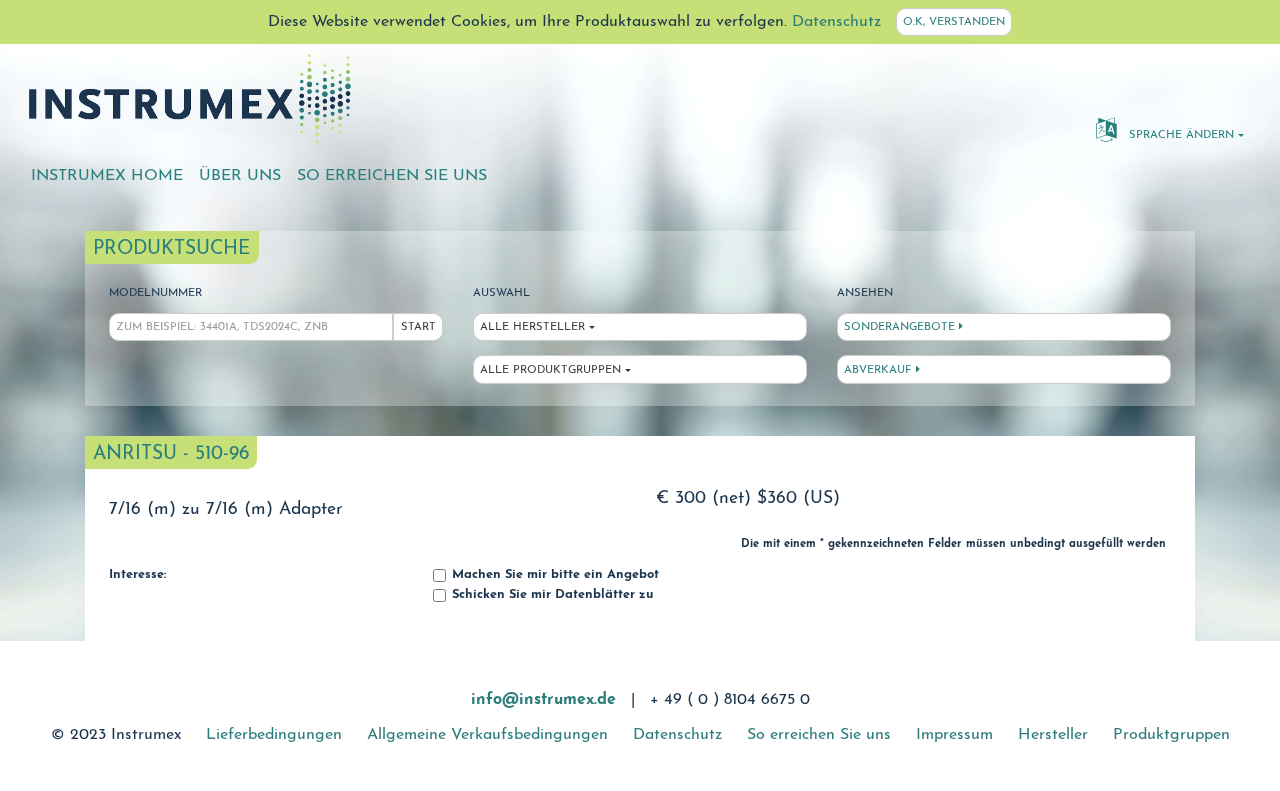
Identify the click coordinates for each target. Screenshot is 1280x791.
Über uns (240, 176)
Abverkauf (880, 370)
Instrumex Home (107, 176)
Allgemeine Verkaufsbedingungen (487, 735)
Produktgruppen (1171, 735)
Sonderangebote (901, 327)
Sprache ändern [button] (1179, 135)
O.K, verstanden (954, 22)
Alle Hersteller (532, 327)
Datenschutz (836, 22)
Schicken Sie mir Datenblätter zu (550, 595)
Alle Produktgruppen (550, 370)
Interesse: (137, 575)
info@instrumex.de (543, 700)
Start (418, 327)
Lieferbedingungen (274, 735)
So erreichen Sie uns (392, 176)
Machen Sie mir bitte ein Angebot (553, 575)
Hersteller (1053, 735)
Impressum (954, 735)
